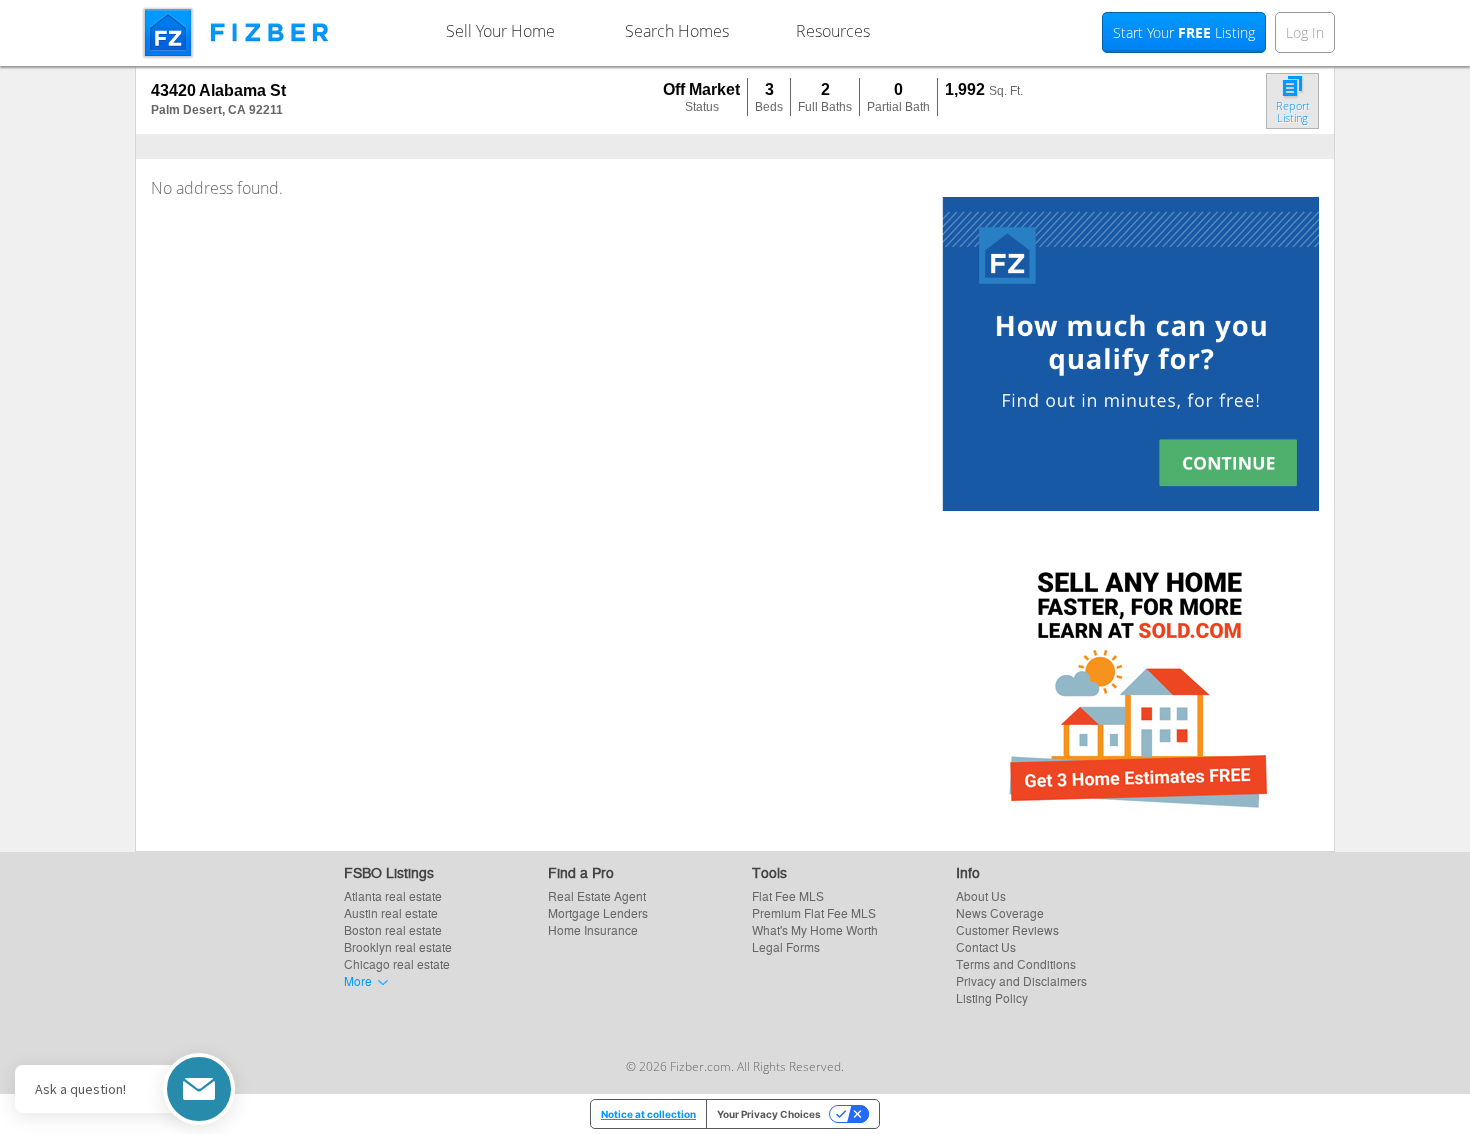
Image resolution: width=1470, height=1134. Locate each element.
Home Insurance (593, 929)
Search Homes (677, 31)
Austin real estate (391, 912)
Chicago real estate (397, 963)
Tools (769, 872)
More (358, 980)
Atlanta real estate (393, 895)
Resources (833, 31)
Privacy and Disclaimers (1021, 980)
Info (968, 872)
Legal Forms (786, 946)
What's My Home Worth (815, 929)
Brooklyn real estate (398, 946)
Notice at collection (648, 1114)
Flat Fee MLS (788, 895)
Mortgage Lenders (598, 912)
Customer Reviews (1007, 929)
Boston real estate (393, 929)
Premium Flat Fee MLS (814, 912)
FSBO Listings (389, 872)
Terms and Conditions (1016, 963)
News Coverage (1000, 912)
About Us (981, 895)
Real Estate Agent (597, 895)
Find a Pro (581, 872)
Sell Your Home (500, 31)
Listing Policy (992, 997)
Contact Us (986, 946)
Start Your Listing (1184, 32)
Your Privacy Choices (769, 1114)
